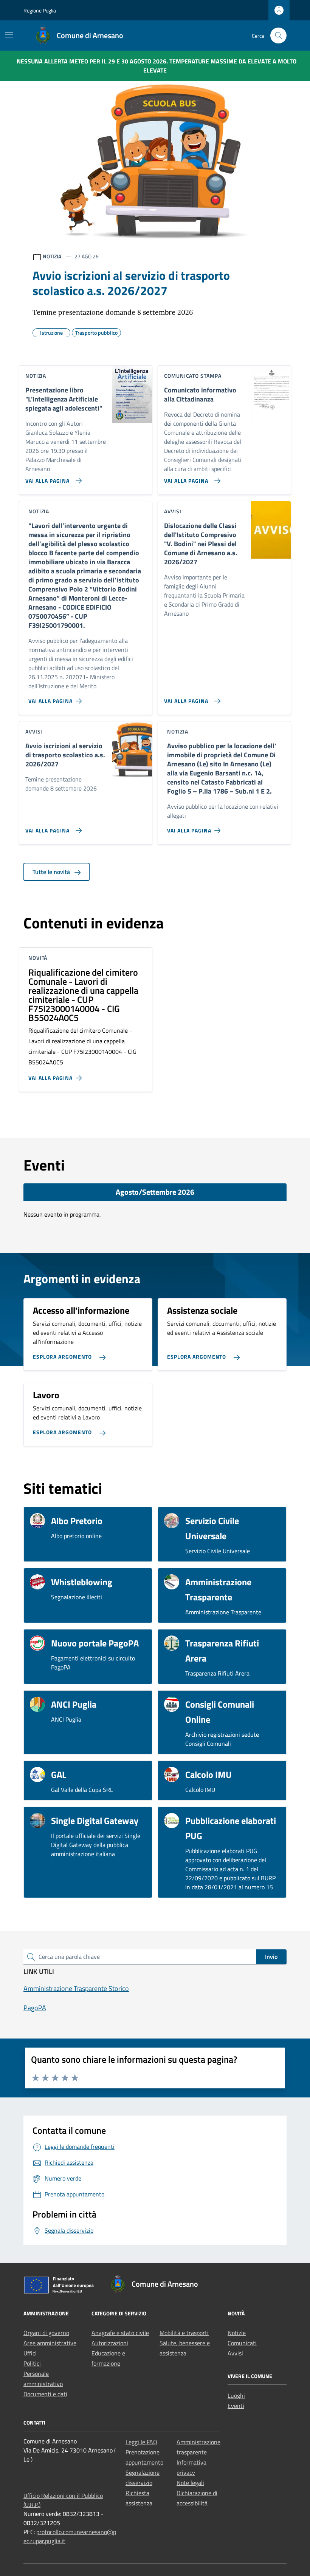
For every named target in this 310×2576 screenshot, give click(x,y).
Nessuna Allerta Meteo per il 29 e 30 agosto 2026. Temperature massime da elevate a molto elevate (157, 66)
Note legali (190, 2483)
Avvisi (235, 2353)
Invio (271, 1957)
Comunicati (242, 2343)
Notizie (237, 2333)
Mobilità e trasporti (184, 2333)
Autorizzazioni (110, 2343)
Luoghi (236, 2395)
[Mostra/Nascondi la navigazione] (9, 35)
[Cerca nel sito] (278, 36)
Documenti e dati (45, 2394)
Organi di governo (46, 2333)
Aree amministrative (50, 2343)
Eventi (236, 2406)
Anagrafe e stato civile (120, 2333)
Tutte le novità (52, 872)
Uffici (30, 2353)
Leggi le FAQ (141, 2442)
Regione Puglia (40, 10)
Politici (32, 2363)
